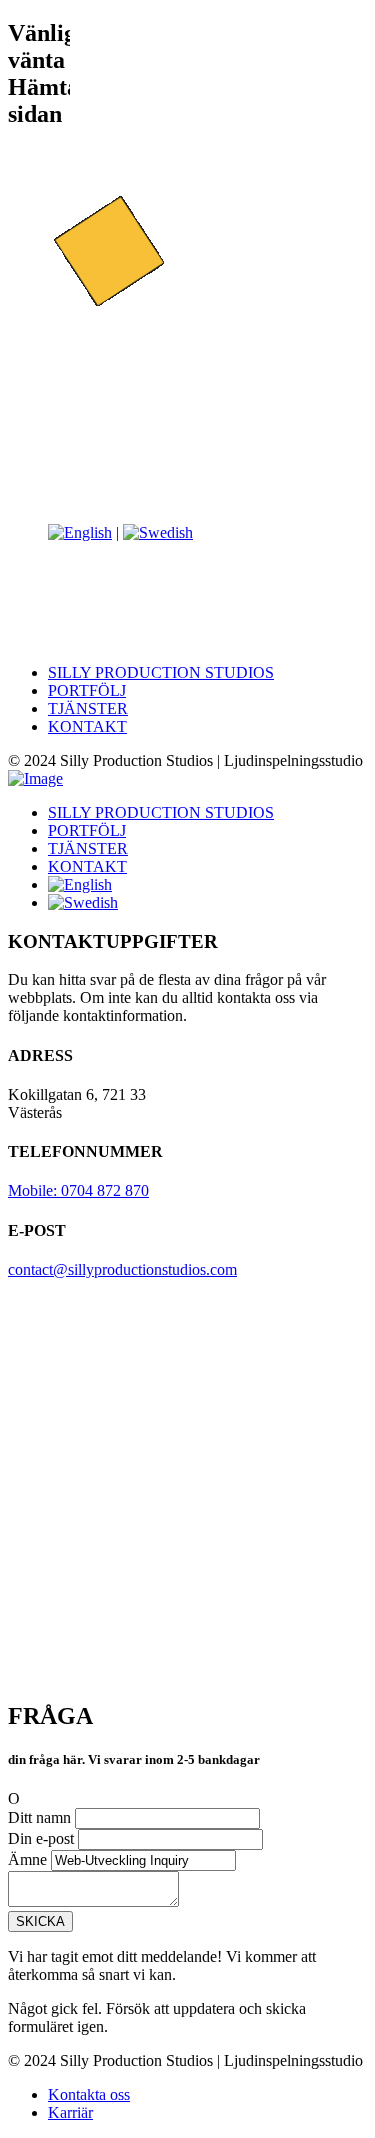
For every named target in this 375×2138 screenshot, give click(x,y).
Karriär (70, 2112)
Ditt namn (39, 1817)
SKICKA (40, 1921)
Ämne (27, 1859)
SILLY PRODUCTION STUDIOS (161, 672)
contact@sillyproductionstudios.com (122, 1269)
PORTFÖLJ (87, 690)
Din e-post (41, 1838)
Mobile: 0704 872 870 (78, 1190)
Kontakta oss (89, 2094)
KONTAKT (87, 726)
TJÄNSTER (88, 708)
